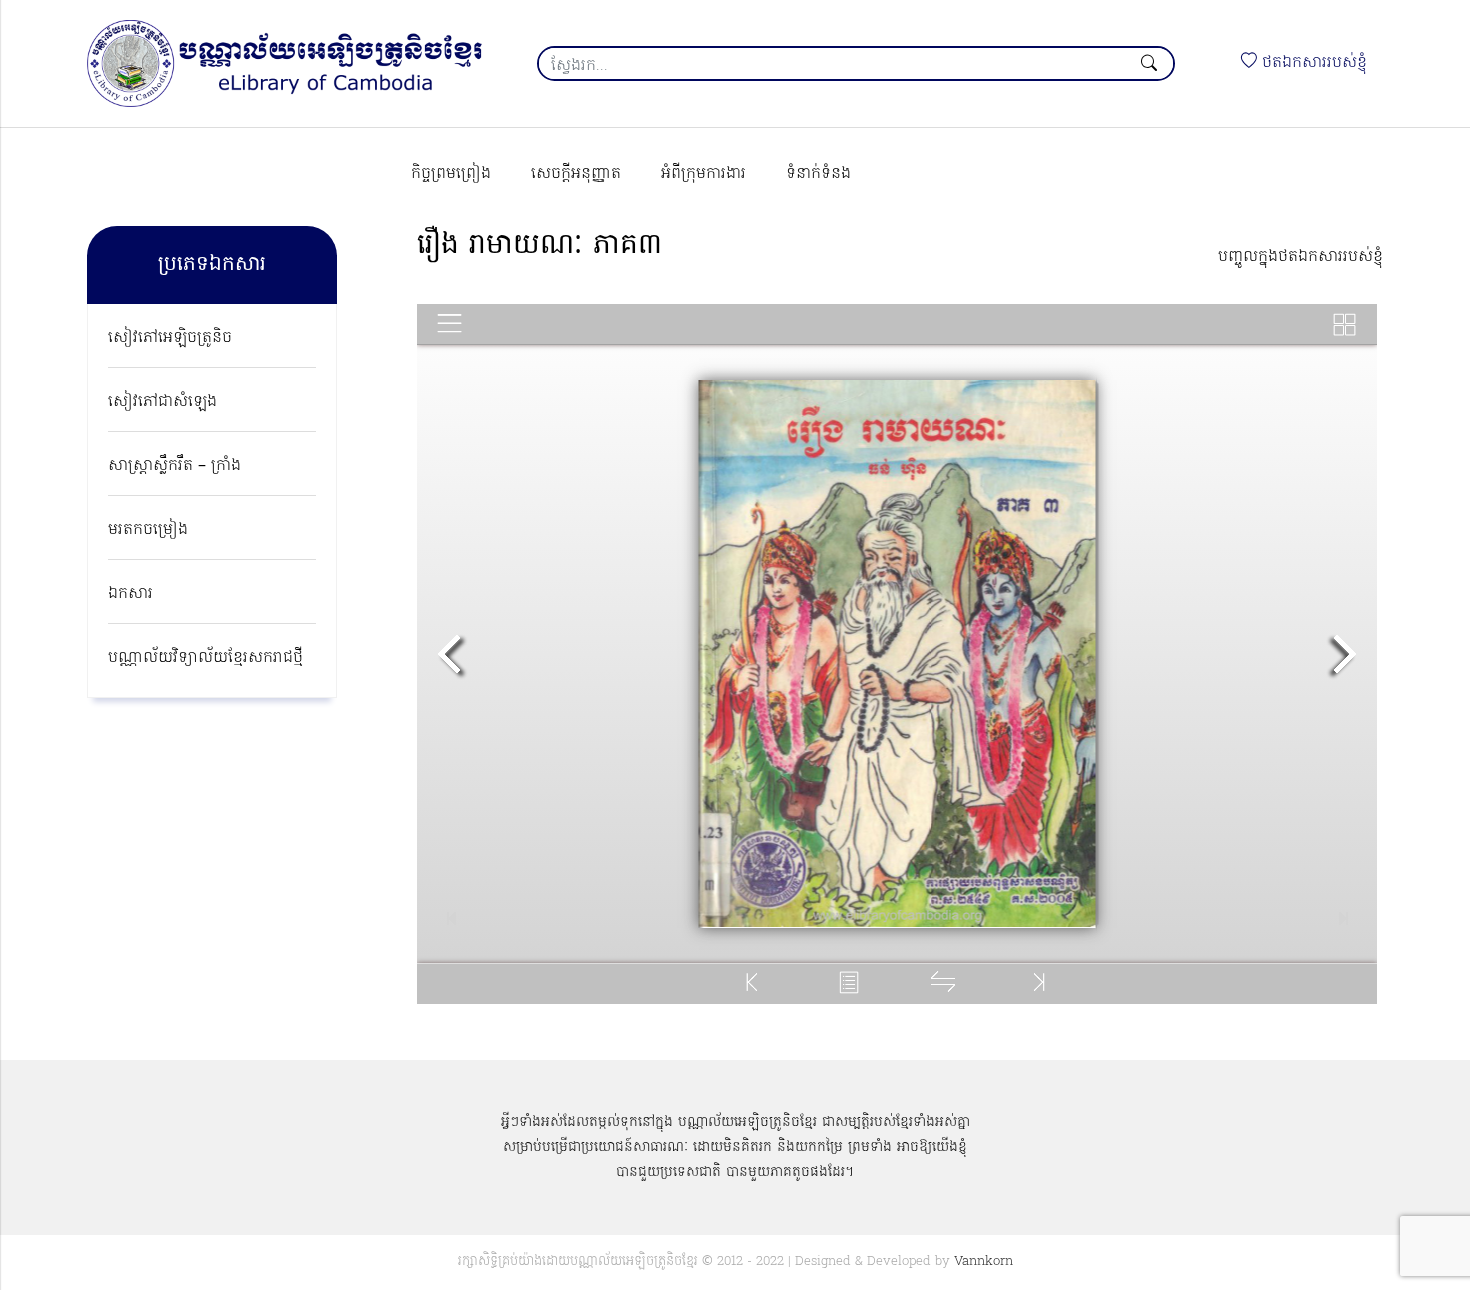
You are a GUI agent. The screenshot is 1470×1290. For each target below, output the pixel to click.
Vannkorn (983, 1261)
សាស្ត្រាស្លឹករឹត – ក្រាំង (174, 466)
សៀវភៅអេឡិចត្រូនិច (170, 338)
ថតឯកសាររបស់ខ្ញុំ (1312, 63)
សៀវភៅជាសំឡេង (162, 402)
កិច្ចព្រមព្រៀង (451, 174)
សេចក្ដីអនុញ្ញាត (576, 174)
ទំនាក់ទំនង (818, 174)
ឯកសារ (130, 594)
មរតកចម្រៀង (148, 530)
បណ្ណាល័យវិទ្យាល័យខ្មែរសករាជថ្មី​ (205, 658)
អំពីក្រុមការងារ (703, 174)
